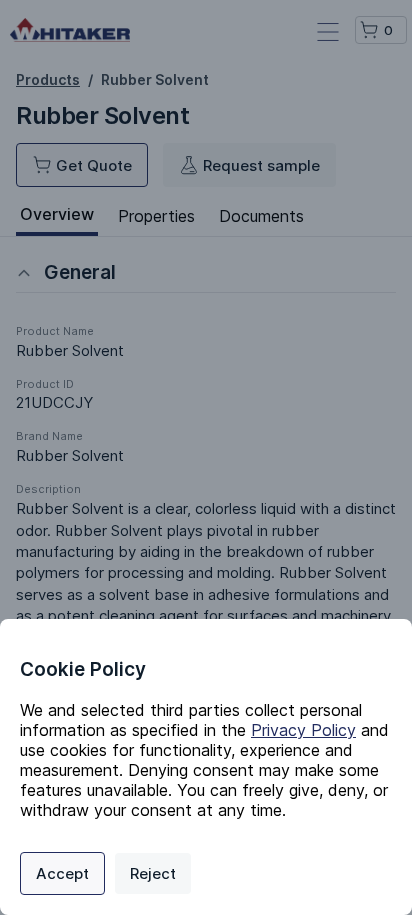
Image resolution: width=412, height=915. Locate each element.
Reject (153, 873)
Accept (62, 873)
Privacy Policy (303, 730)
